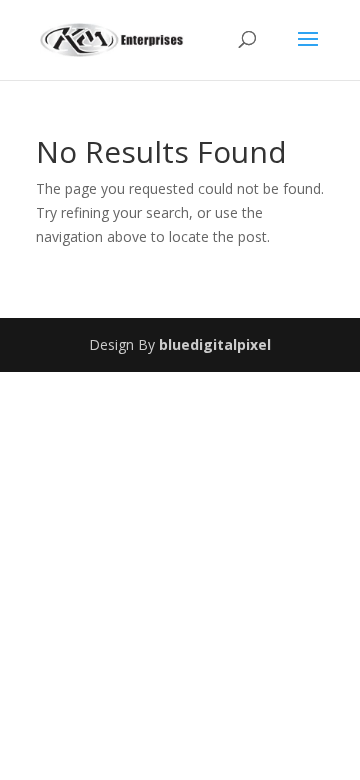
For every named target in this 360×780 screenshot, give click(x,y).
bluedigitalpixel (215, 344)
